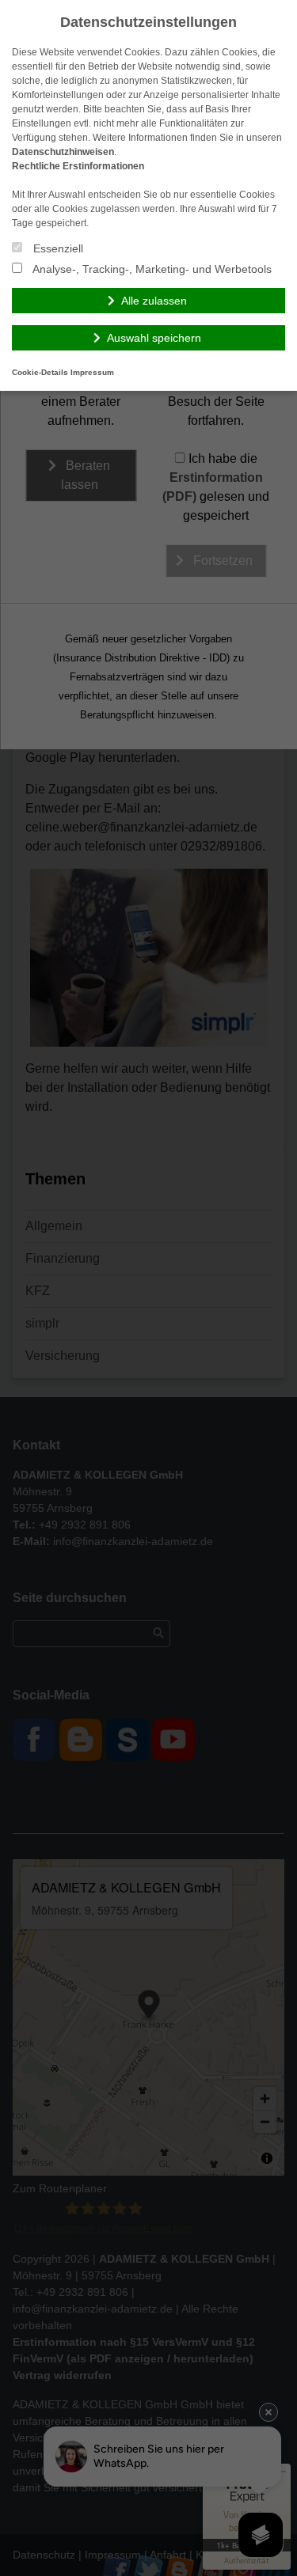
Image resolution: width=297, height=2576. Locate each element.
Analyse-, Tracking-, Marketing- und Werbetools (151, 269)
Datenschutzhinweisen (63, 152)
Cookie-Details (40, 372)
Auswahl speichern (154, 338)
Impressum (92, 372)
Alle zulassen (154, 301)
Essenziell (57, 248)
